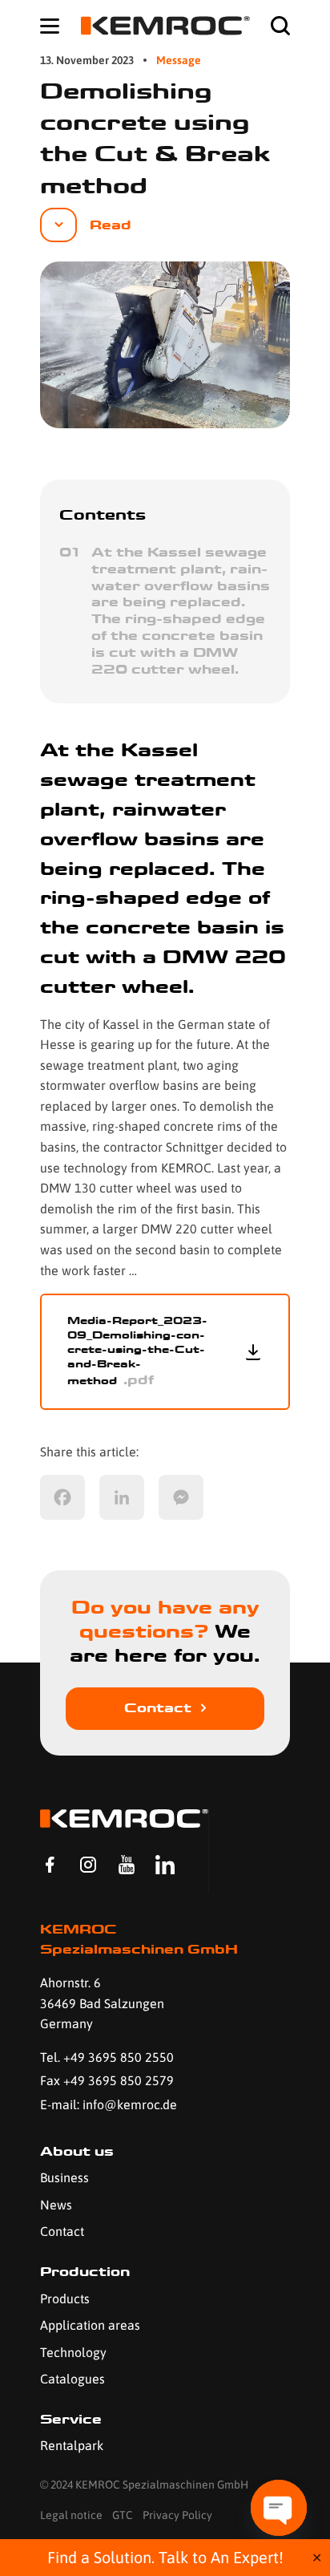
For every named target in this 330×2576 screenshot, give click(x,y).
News (56, 2205)
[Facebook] (62, 1497)
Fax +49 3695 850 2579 (107, 2080)
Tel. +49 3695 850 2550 (107, 2057)
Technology (73, 2352)
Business (64, 2177)
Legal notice (71, 2515)
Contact (158, 1708)
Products (65, 2299)
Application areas (90, 2325)
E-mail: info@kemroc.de (109, 2104)
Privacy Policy (177, 2515)
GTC (123, 2515)
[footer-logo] (124, 1819)
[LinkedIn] (122, 1497)
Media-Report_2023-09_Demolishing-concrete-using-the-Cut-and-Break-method (137, 1351)
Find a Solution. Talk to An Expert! (165, 2557)
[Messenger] (181, 1497)
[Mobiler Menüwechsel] (50, 26)
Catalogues (72, 2379)
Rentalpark (72, 2445)
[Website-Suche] (280, 26)
